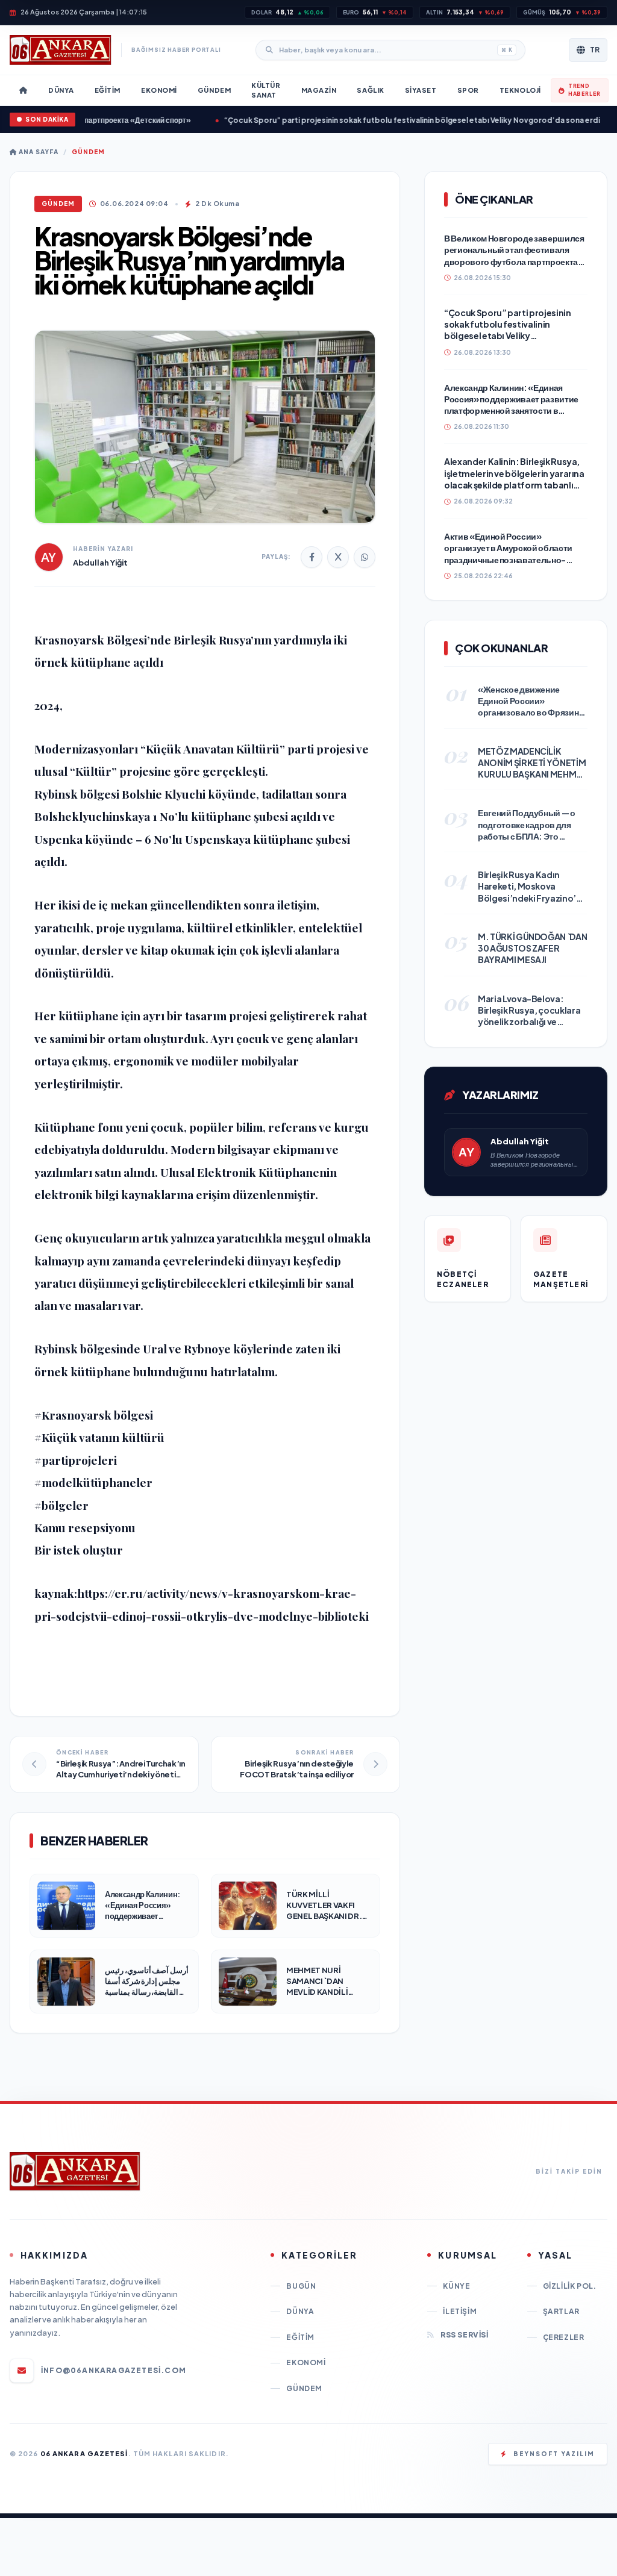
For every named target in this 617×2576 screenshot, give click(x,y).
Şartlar (561, 2311)
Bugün (301, 2286)
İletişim (460, 2311)
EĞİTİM (300, 2337)
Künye (456, 2286)
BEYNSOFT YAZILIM (554, 2454)
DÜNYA (300, 2311)
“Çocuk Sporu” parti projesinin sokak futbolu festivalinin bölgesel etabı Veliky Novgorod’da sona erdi (366, 120)
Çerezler (564, 2337)
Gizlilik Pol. (570, 2286)
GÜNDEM (88, 152)
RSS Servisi (464, 2335)
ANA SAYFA (38, 152)
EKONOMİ (306, 2362)
